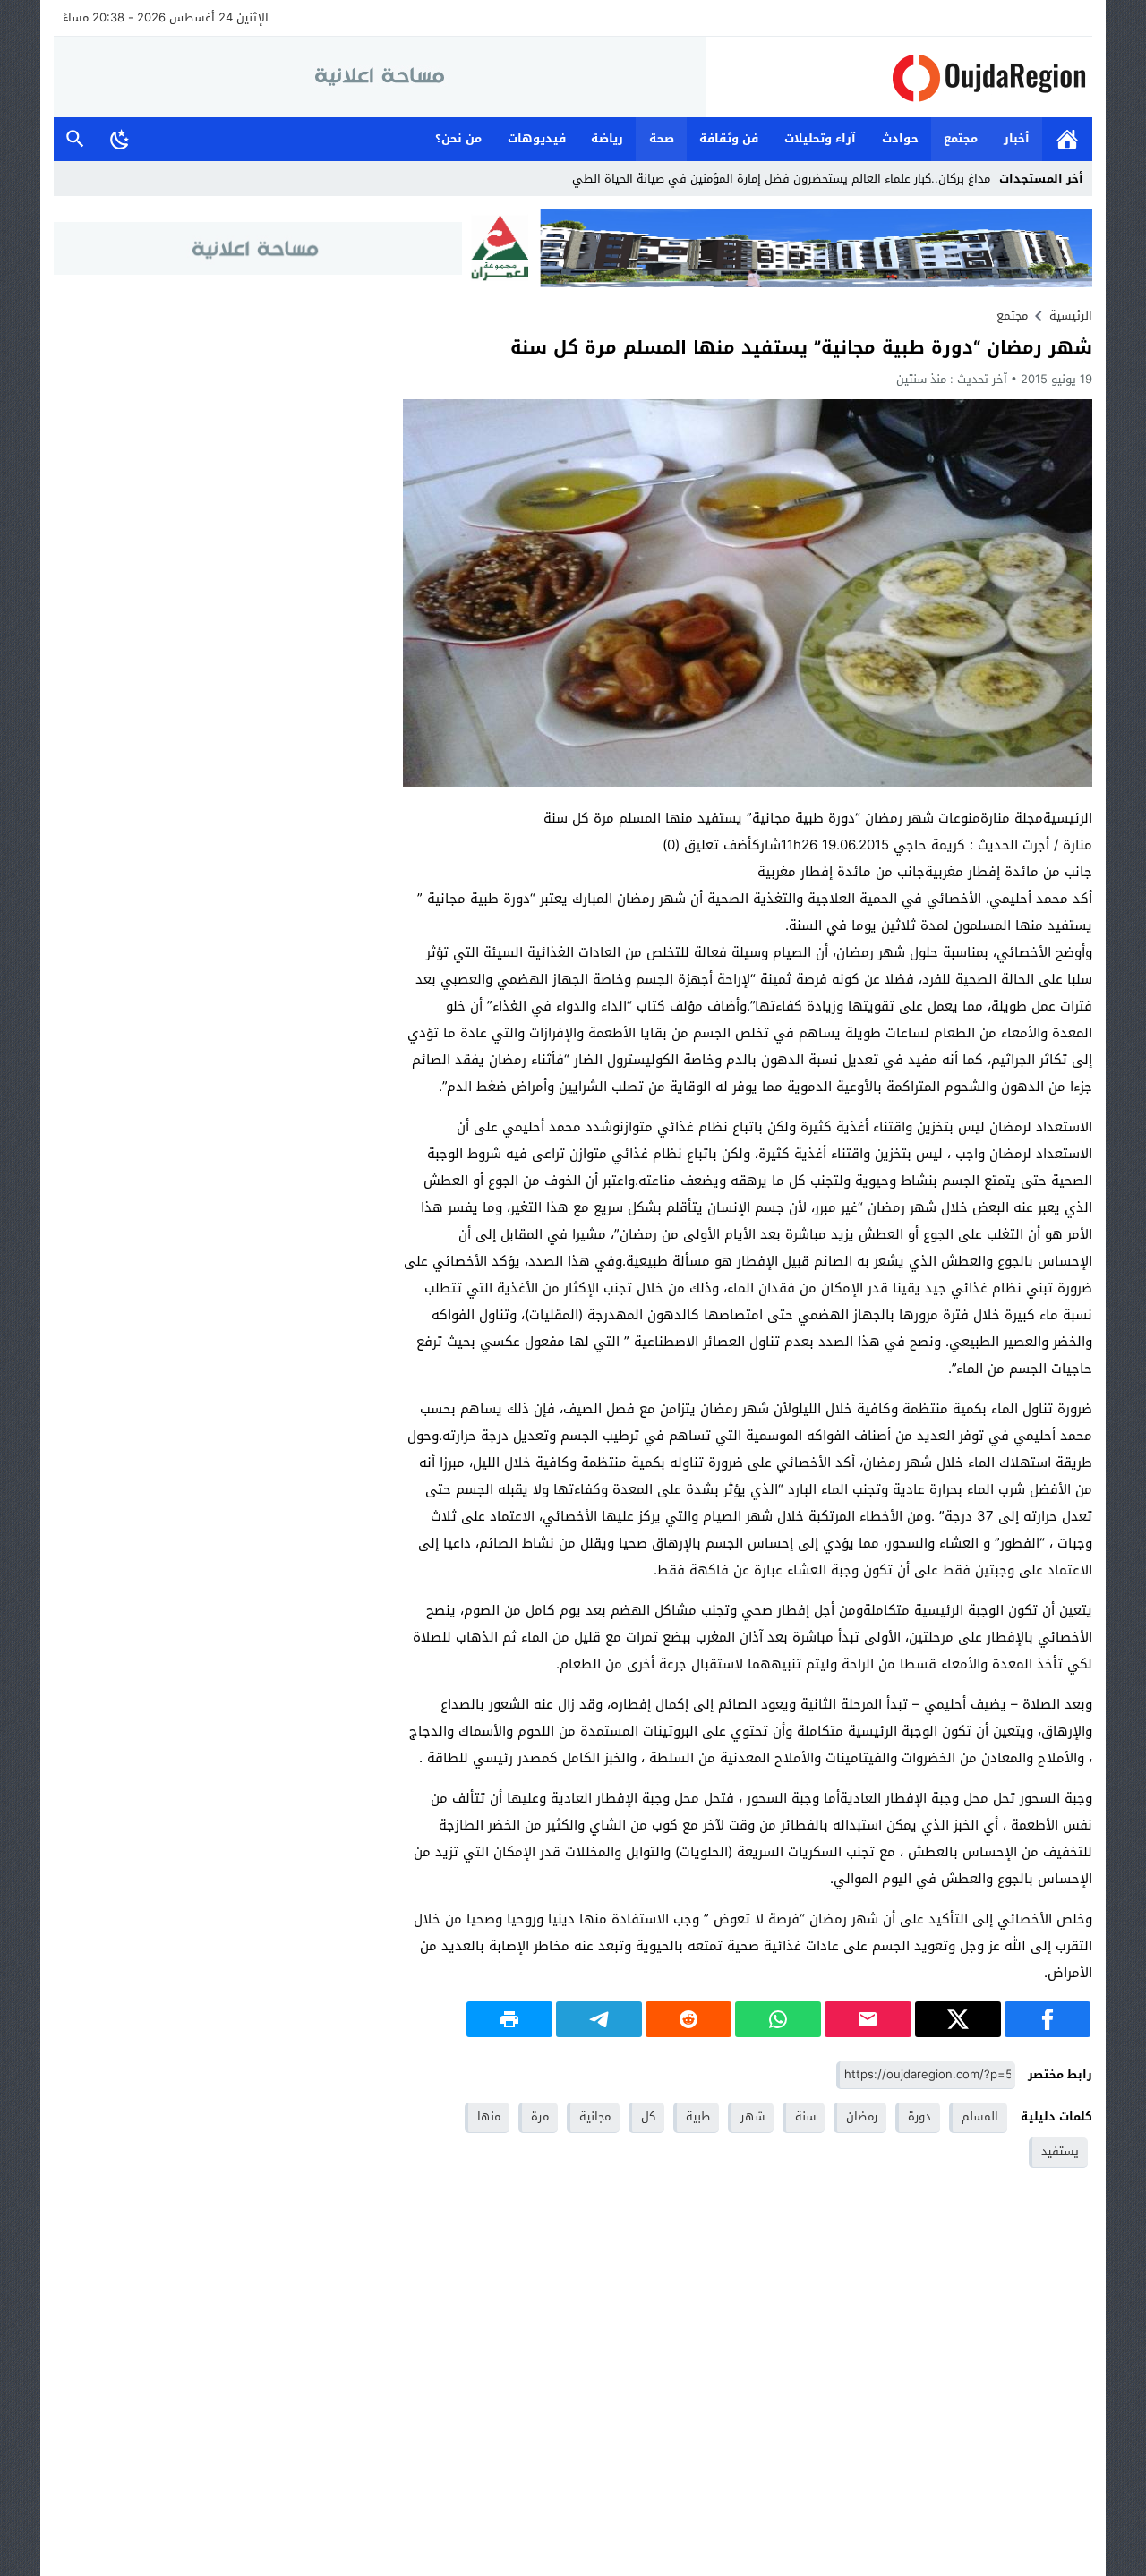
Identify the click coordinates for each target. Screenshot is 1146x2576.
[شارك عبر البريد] (868, 2019)
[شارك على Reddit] (688, 2019)
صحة (662, 138)
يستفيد (1060, 2151)
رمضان (862, 2116)
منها (489, 2116)
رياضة (607, 138)
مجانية (595, 2116)
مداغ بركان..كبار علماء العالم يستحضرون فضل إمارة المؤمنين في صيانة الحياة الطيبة (779, 179)
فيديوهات (537, 138)
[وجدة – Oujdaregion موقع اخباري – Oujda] (899, 77)
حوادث (900, 138)
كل (648, 2116)
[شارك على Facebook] (1048, 2019)
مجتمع (961, 138)
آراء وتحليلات (820, 138)
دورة (919, 2116)
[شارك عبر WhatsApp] (778, 2019)
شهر (753, 2116)
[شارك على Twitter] (958, 2019)
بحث (75, 139)
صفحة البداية (1067, 139)
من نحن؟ (458, 138)
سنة (805, 2116)
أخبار (1017, 138)
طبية (698, 2116)
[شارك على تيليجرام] (599, 2019)
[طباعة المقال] (509, 2019)
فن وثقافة (729, 138)
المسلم (980, 2116)
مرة (540, 2116)
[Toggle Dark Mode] (120, 139)
